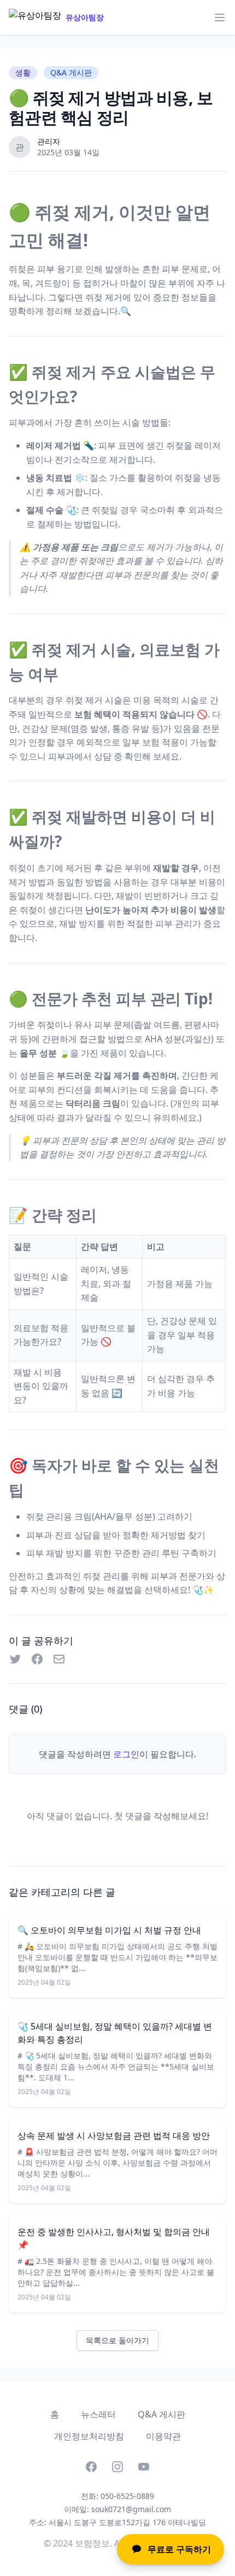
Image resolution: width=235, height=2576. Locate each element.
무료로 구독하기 (179, 2547)
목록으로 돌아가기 (117, 2340)
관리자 (49, 141)
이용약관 (163, 2436)
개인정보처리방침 (89, 2436)
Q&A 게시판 (161, 2414)
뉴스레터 (98, 2414)
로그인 (126, 1754)
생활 (23, 72)
